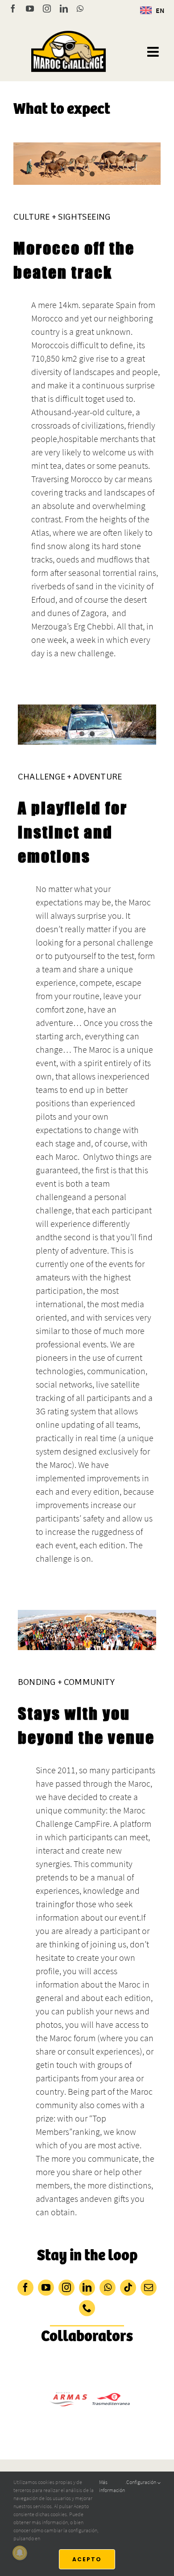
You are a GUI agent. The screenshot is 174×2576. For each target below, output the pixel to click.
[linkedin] (87, 2288)
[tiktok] (128, 2288)
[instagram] (66, 2288)
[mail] (149, 2288)
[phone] (87, 2308)
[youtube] (46, 2288)
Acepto (87, 2559)
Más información (112, 2486)
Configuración (142, 2482)
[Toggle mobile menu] (154, 52)
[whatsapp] (108, 2288)
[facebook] (25, 2288)
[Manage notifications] (20, 2553)
